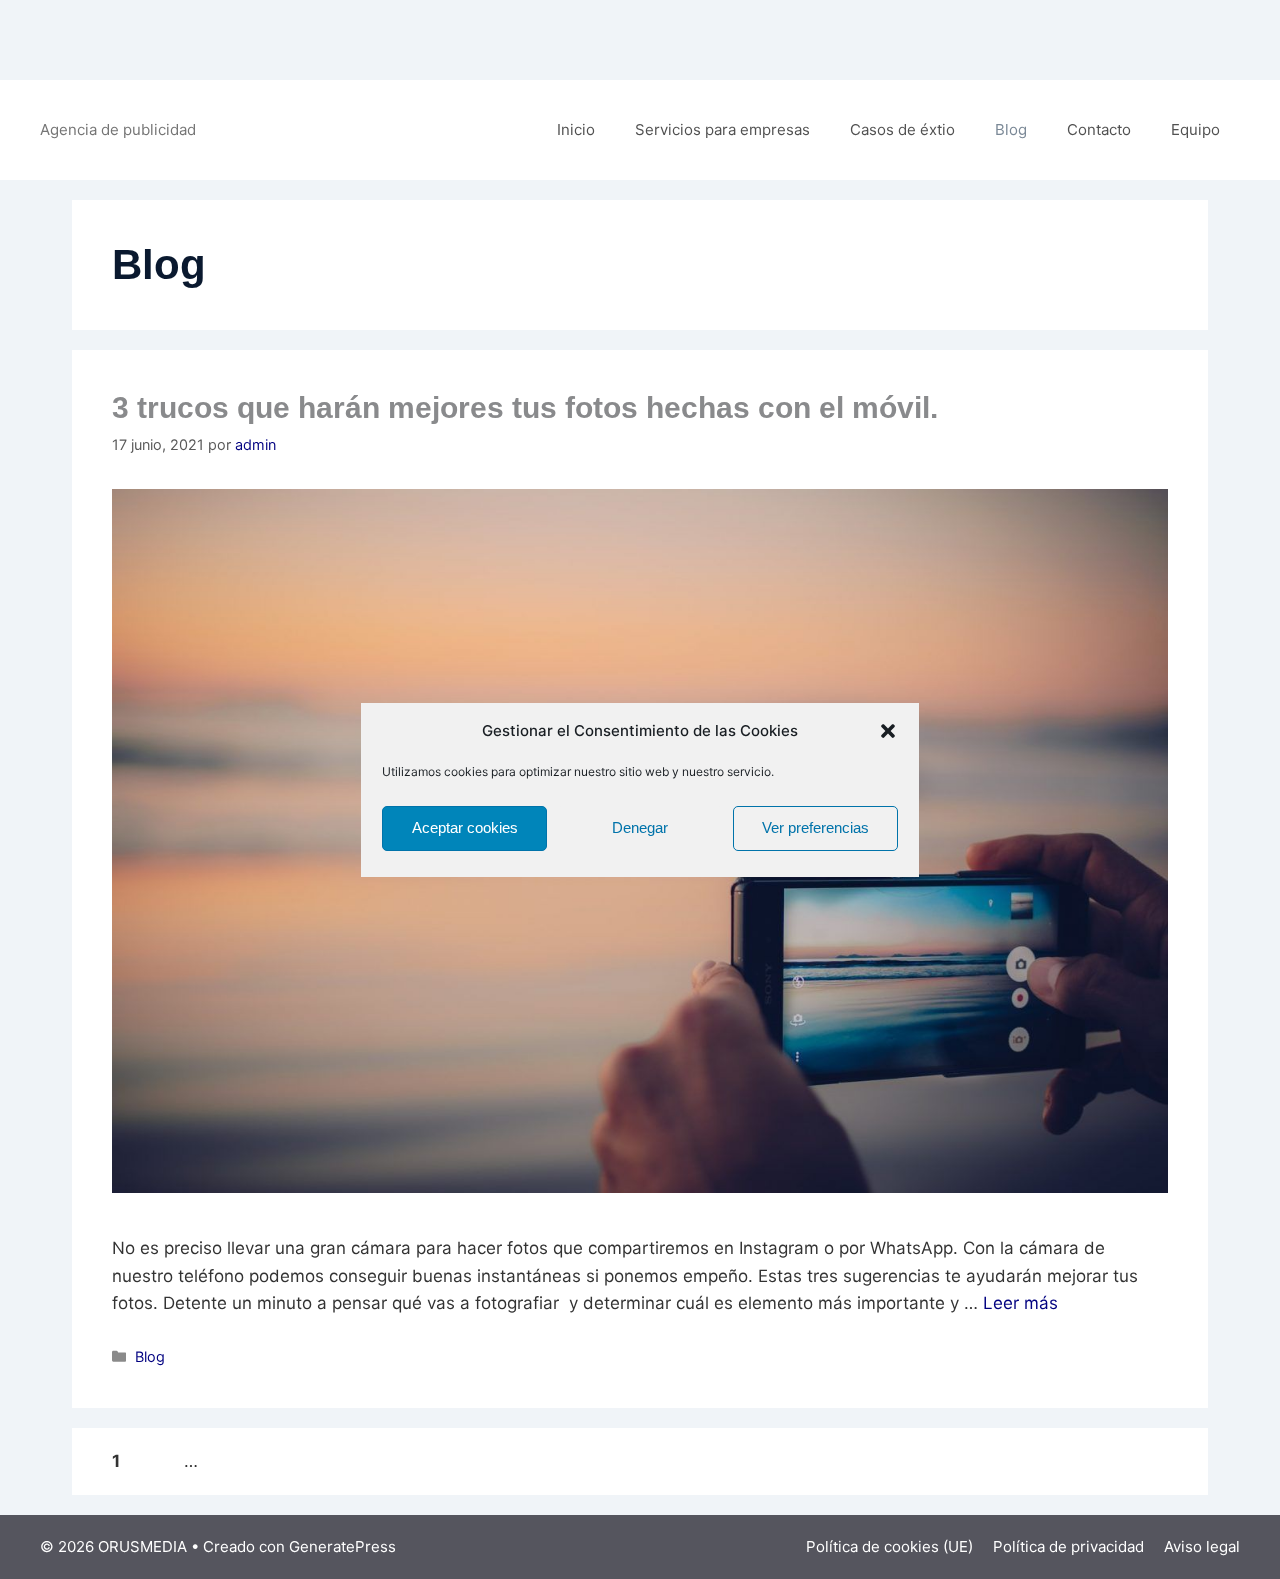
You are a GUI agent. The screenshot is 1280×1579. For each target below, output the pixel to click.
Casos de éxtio (902, 129)
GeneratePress (342, 1546)
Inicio (576, 129)
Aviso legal (1202, 1546)
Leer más (1020, 1303)
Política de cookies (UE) (889, 1546)
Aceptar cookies (465, 827)
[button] (888, 731)
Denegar (640, 827)
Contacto (1099, 129)
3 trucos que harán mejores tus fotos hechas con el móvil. (525, 407)
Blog (1011, 129)
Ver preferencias (815, 827)
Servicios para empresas (722, 129)
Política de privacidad (1068, 1546)
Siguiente (334, 1461)
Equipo (1195, 129)
